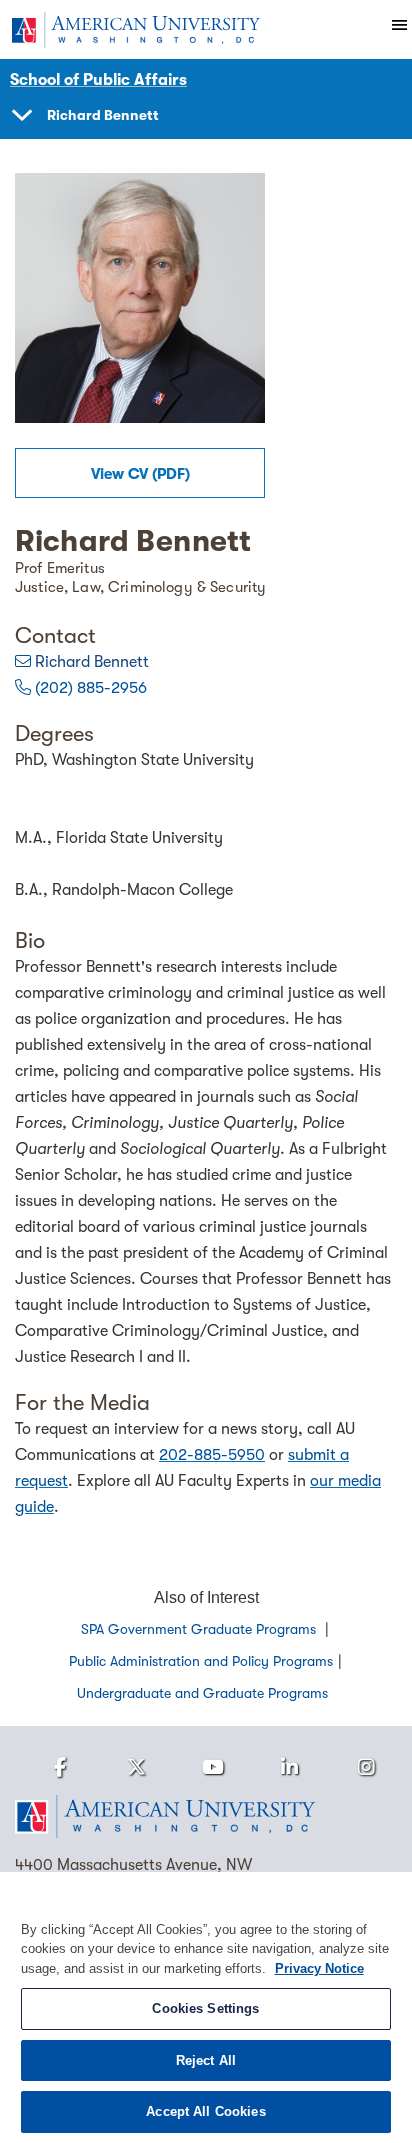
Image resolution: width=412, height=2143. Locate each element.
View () (140, 474)
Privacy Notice (319, 1968)
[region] (206, 2007)
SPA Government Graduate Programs (200, 1629)
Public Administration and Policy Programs (201, 1661)
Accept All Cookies (205, 2111)
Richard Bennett (92, 662)
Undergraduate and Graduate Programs (202, 1693)
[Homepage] (206, 1817)
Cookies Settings (205, 2008)
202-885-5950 (212, 1455)
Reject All (206, 2060)
